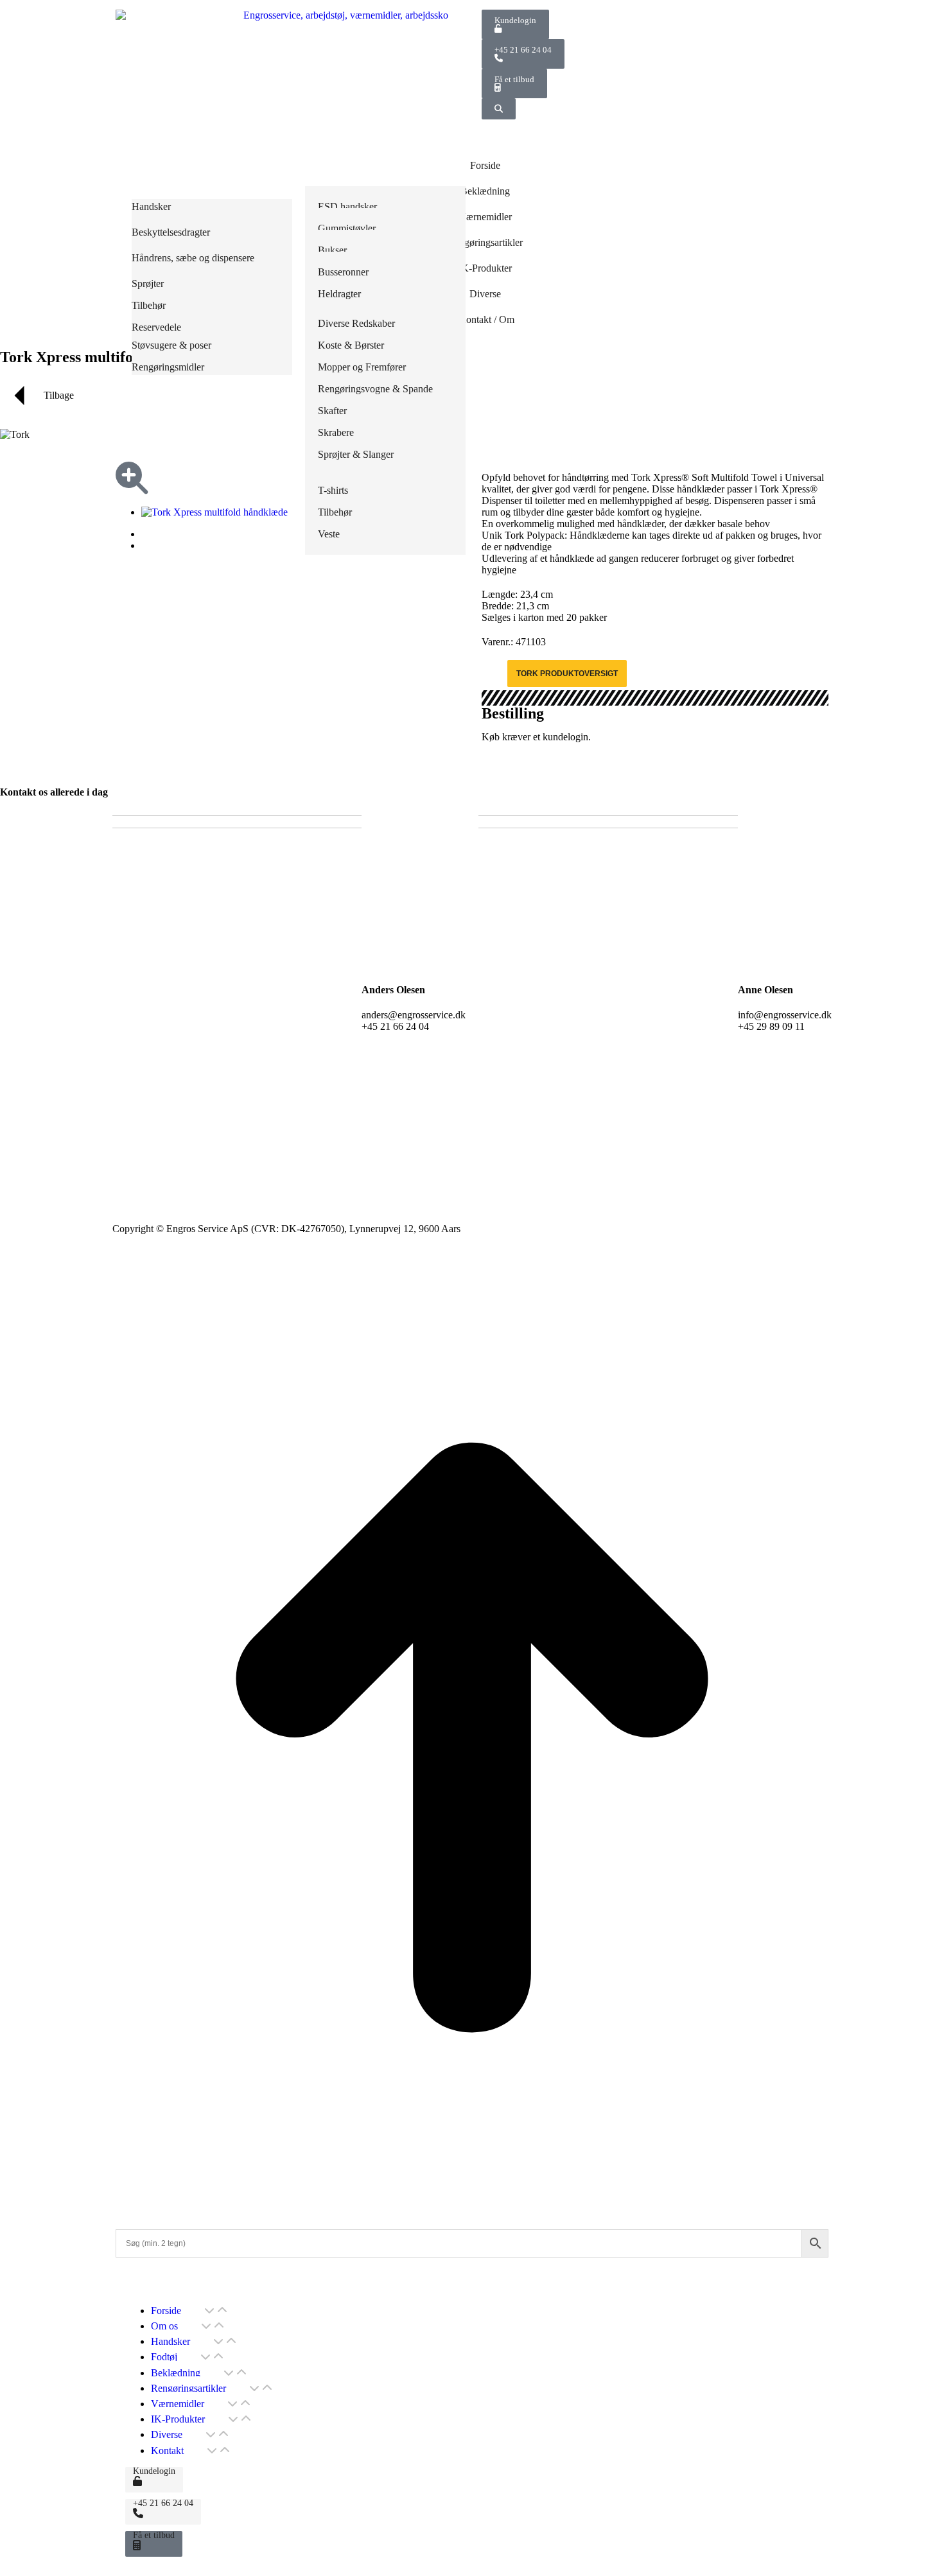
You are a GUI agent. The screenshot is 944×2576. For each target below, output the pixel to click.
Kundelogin (515, 20)
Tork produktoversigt (567, 674)
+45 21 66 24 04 (523, 50)
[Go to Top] (472, 2206)
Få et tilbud (514, 79)
